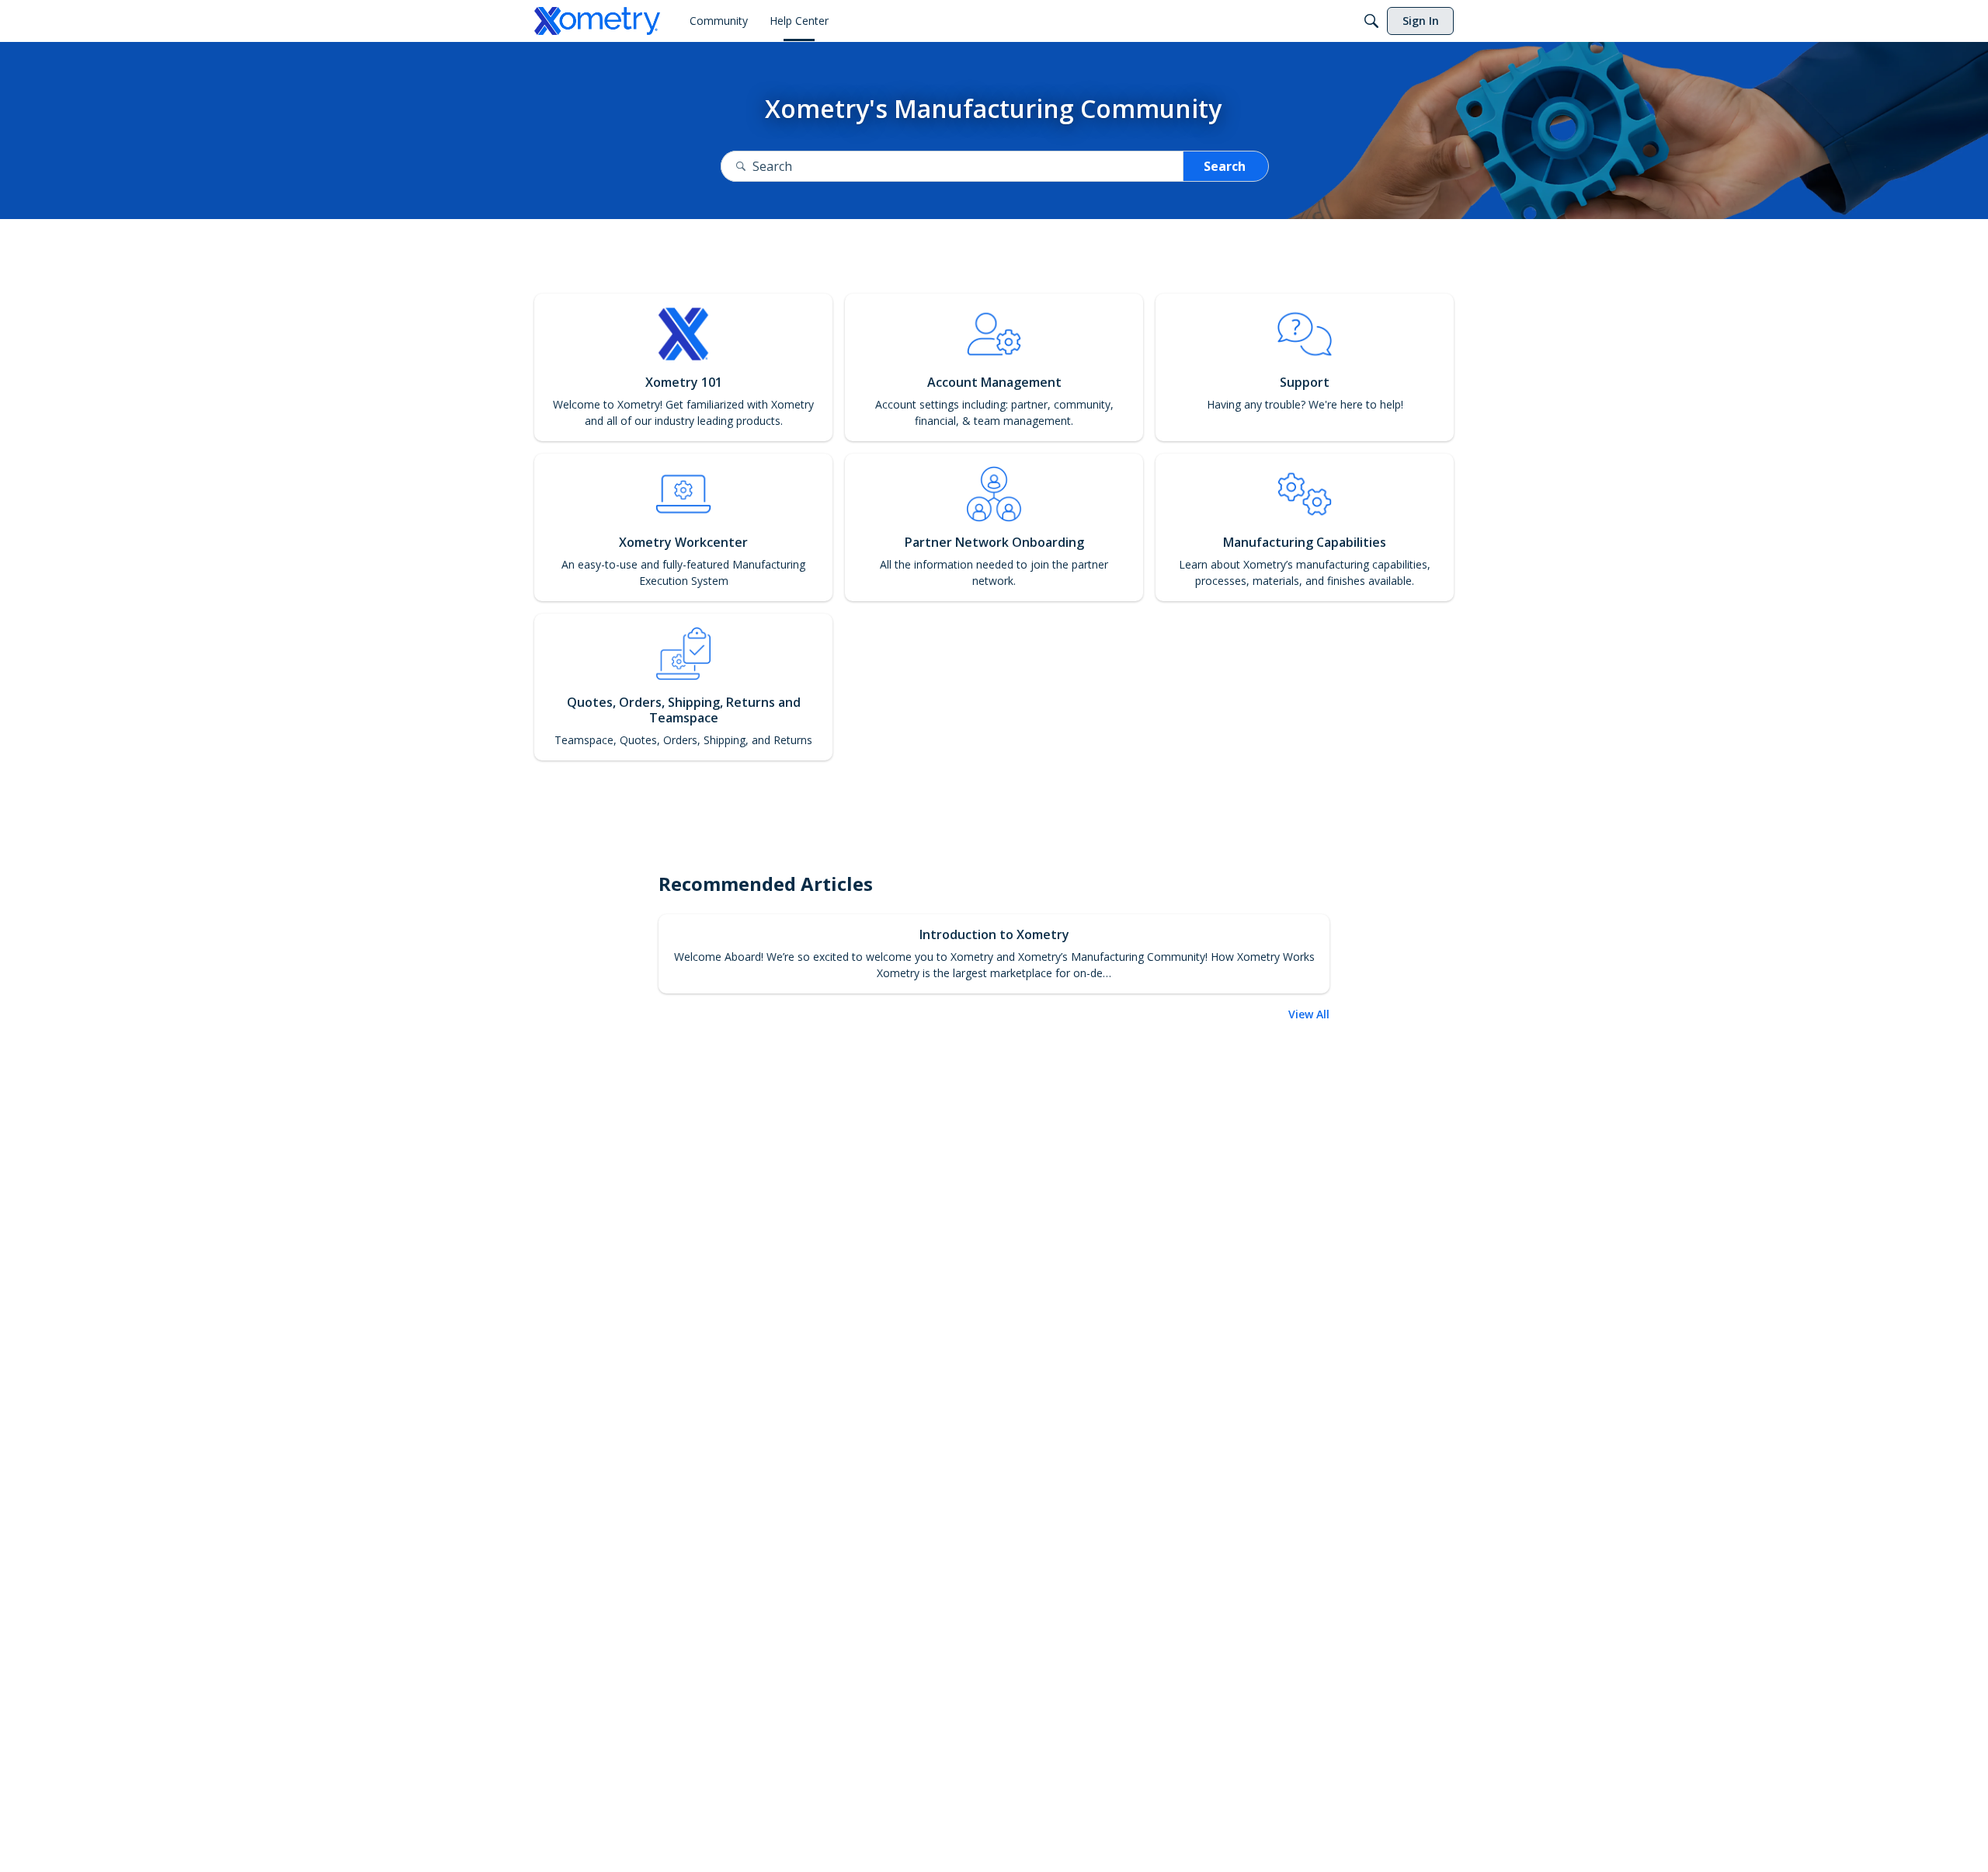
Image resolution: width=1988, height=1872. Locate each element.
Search (1225, 166)
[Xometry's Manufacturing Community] (597, 21)
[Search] (1371, 21)
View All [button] (1309, 1014)
